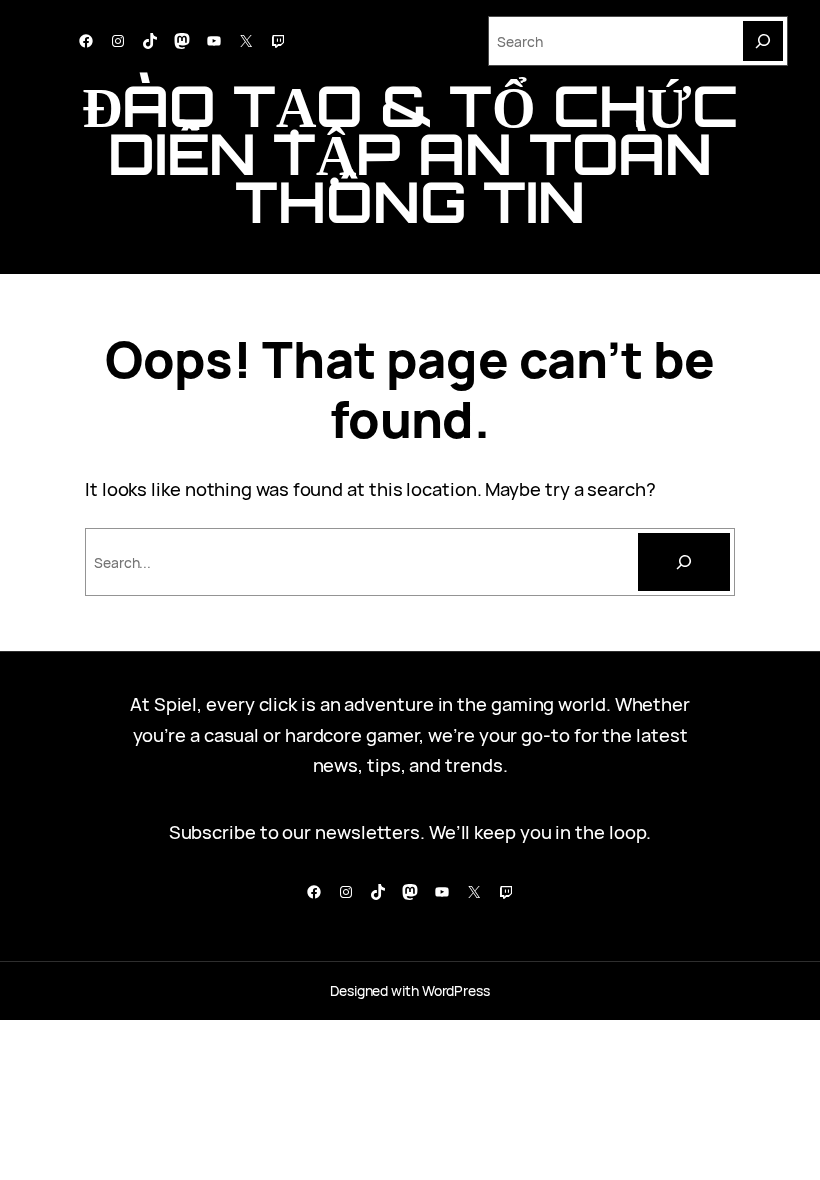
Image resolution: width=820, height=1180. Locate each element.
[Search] (763, 41)
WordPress (456, 990)
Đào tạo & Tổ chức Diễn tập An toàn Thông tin (409, 153)
